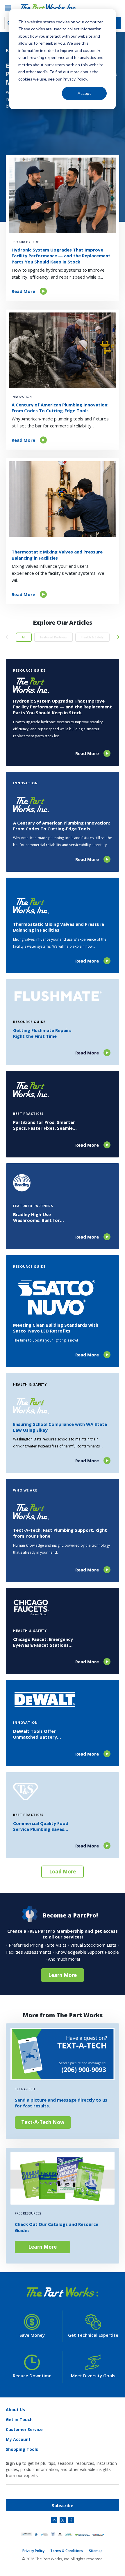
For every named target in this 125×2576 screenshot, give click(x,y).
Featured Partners (53, 637)
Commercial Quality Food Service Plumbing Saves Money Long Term (41, 1826)
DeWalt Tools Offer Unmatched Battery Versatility (35, 1734)
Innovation (22, 397)
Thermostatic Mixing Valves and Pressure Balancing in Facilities (57, 555)
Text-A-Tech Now (43, 2122)
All (24, 637)
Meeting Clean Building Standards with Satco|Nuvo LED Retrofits (56, 1328)
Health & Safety (92, 637)
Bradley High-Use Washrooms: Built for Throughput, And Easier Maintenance (39, 1217)
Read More (23, 291)
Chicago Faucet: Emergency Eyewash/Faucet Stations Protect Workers (43, 1642)
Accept (84, 93)
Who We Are (25, 1490)
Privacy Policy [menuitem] (33, 2551)
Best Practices (28, 1114)
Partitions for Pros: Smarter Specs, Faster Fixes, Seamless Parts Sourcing (45, 1125)
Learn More (63, 1975)
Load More (63, 1872)
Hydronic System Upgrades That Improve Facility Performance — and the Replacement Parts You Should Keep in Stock (61, 256)
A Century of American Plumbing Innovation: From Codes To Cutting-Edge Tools (60, 408)
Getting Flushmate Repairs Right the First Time (42, 1033)
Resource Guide (25, 242)
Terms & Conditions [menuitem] (67, 2551)
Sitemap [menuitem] (96, 2551)
